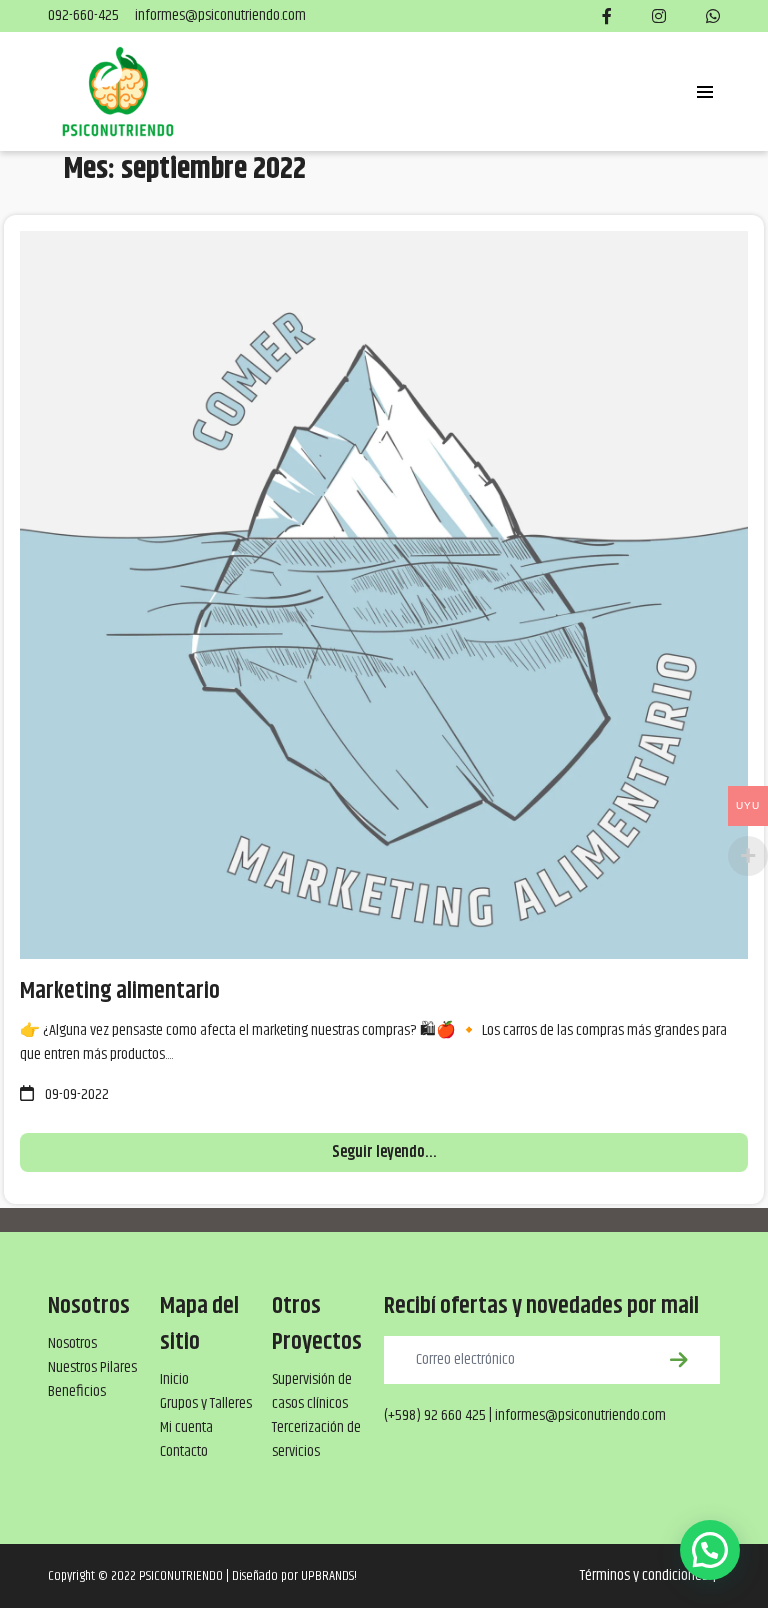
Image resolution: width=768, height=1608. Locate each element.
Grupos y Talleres (206, 1403)
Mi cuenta (186, 1427)
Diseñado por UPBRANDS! (294, 1576)
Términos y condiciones (644, 1575)
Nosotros (72, 1343)
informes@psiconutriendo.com (220, 16)
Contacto (184, 1451)
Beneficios (77, 1391)
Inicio (174, 1379)
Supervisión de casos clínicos (312, 1391)
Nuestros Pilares (92, 1367)
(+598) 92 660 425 (435, 1415)
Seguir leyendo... (384, 1152)
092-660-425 (83, 16)
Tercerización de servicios (316, 1439)
